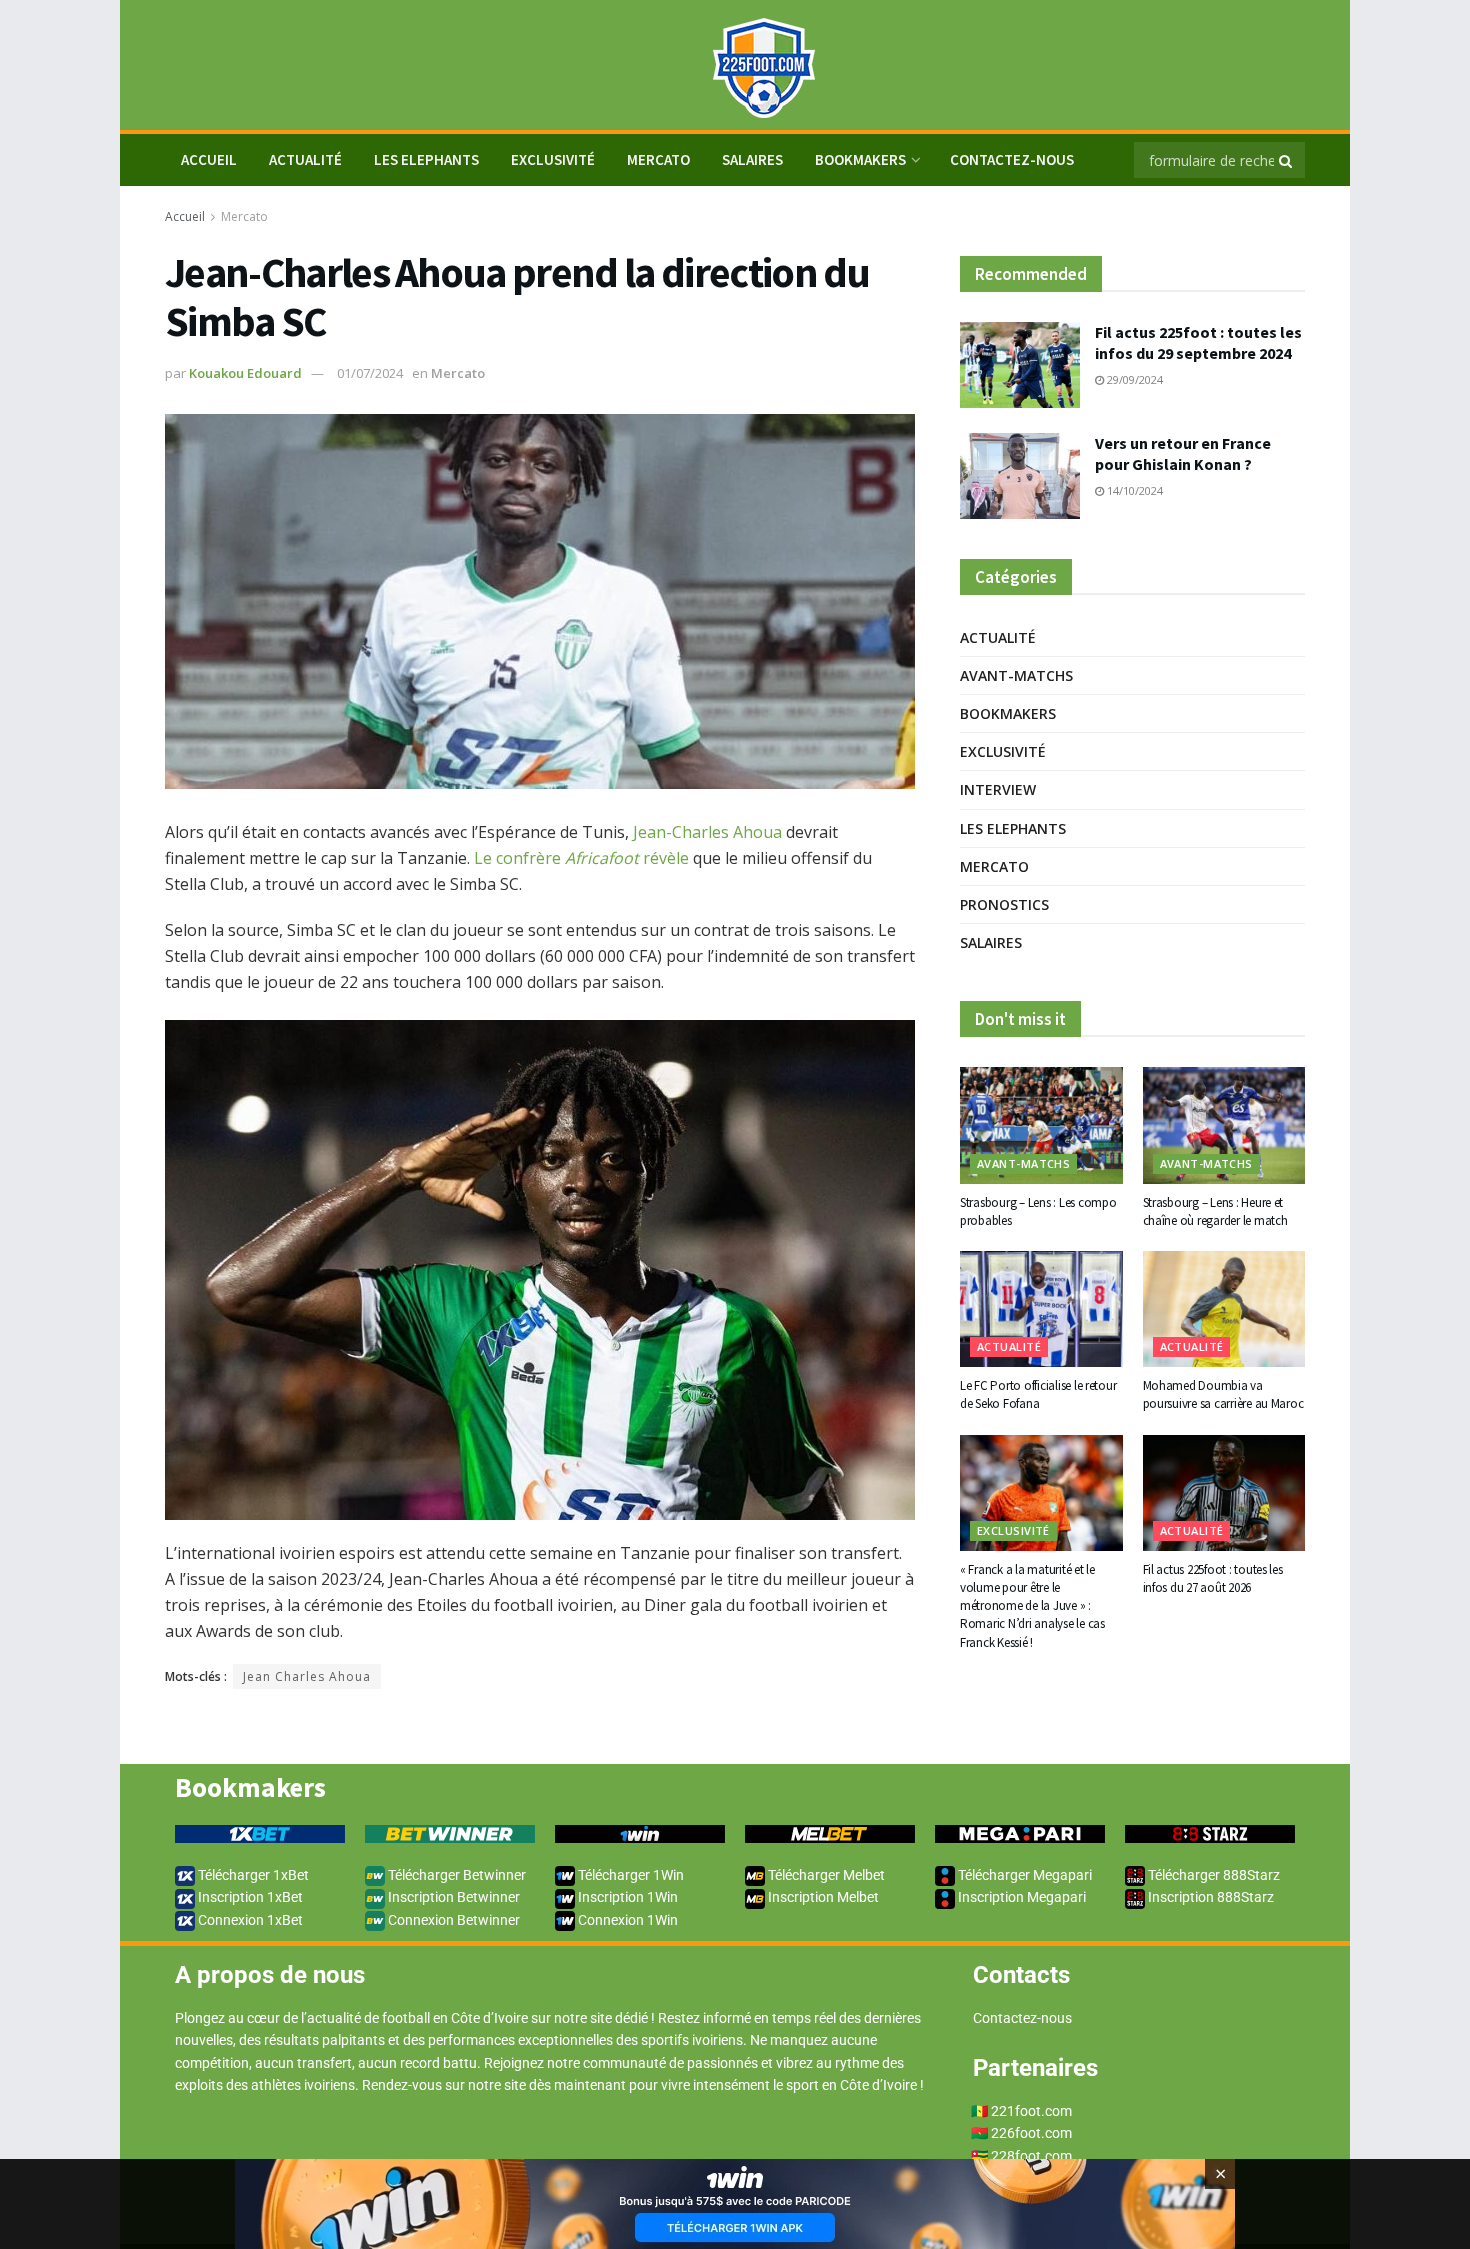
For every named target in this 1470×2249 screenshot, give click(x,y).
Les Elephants (426, 159)
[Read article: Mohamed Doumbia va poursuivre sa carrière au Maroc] (1224, 1309)
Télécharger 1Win (629, 1875)
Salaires (752, 159)
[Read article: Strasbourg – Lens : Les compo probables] (1041, 1125)
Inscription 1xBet (249, 1897)
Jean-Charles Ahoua (707, 832)
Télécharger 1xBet (252, 1875)
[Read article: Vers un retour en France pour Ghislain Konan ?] (1020, 476)
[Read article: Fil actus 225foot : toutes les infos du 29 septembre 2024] (1020, 365)
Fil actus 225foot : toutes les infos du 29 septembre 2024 (1198, 342)
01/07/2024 (370, 373)
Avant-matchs (1016, 675)
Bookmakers (860, 159)
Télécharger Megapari (1023, 1875)
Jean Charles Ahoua (307, 1676)
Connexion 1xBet (249, 1920)
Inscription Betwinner (452, 1897)
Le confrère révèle (581, 858)
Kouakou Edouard (245, 373)
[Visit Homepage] (735, 65)
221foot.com (1031, 2111)
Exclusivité (553, 159)
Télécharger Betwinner (455, 1875)
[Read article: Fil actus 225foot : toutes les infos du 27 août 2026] (1224, 1493)
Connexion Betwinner (452, 1920)
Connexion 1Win (626, 1920)
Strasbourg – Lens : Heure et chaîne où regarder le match (1215, 1211)
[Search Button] (1287, 160)
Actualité (305, 159)
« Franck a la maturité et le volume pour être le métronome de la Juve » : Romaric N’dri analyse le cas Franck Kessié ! (1032, 1606)
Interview (998, 789)
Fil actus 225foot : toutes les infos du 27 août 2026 (1213, 1578)
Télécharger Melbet (825, 1875)
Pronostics (1004, 904)
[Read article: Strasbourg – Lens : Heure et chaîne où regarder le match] (1224, 1125)
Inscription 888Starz (1209, 1897)
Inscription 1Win (626, 1897)
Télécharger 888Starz (1212, 1875)
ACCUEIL (209, 159)
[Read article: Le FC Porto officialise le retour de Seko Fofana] (1041, 1309)
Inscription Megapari (1020, 1897)
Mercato (658, 159)
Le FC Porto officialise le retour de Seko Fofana (1038, 1394)
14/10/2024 (1133, 490)
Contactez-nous (1012, 159)
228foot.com (1031, 2156)
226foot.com (1031, 2133)
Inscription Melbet (822, 1897)
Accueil (185, 216)
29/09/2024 (1133, 379)
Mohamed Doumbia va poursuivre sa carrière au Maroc (1223, 1394)
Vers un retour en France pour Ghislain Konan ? (1183, 453)
